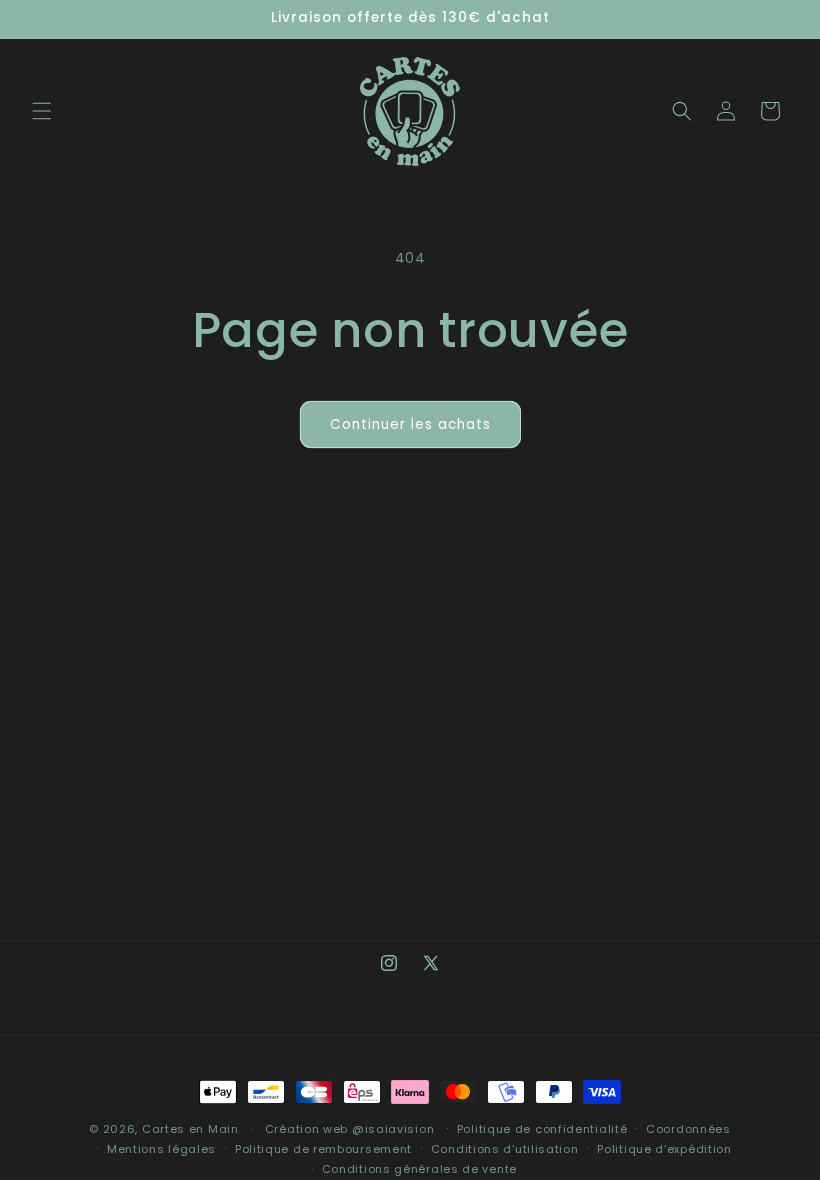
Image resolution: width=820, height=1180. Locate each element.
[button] (42, 111)
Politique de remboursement (323, 1149)
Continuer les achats (410, 424)
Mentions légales (161, 1149)
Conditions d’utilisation (505, 1149)
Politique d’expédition (664, 1149)
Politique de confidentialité (542, 1129)
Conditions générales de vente (419, 1169)
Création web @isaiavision (350, 1129)
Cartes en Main (190, 1129)
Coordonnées (688, 1129)
